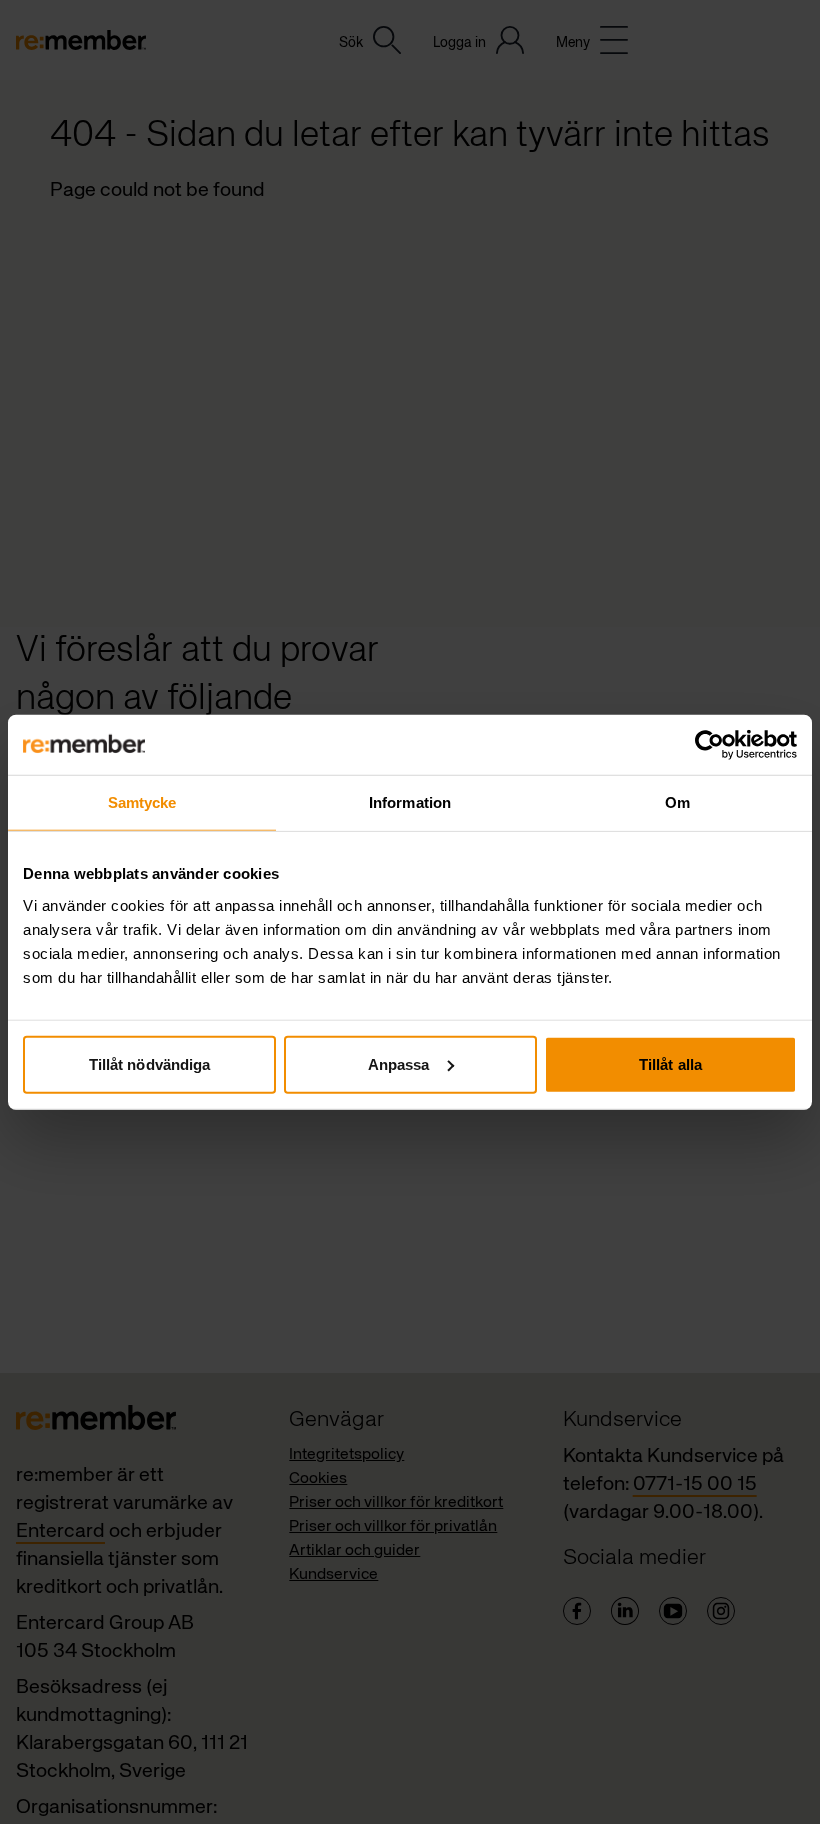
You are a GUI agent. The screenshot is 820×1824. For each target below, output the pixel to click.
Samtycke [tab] (142, 802)
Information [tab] (410, 802)
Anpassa (399, 1063)
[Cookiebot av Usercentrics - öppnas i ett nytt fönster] (709, 745)
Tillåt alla (670, 1063)
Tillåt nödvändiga (150, 1063)
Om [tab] (677, 802)
